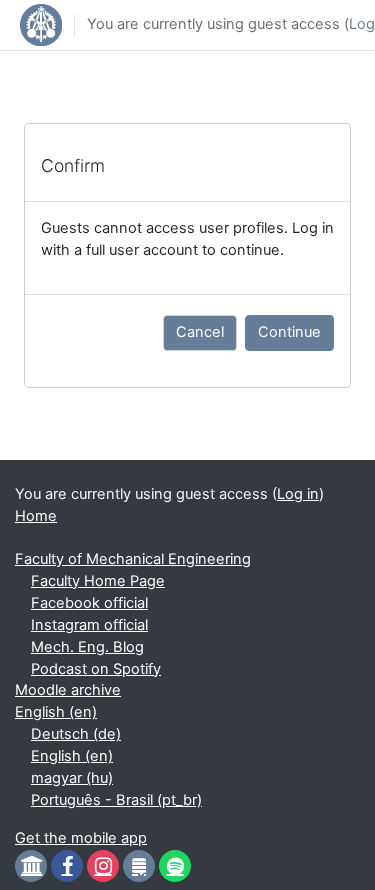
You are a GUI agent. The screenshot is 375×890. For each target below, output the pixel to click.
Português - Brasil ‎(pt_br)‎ (116, 800)
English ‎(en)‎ (56, 712)
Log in (298, 494)
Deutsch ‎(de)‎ (76, 734)
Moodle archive (68, 690)
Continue (289, 332)
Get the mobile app (81, 838)
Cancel (200, 332)
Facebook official (89, 603)
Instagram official (89, 625)
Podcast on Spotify (96, 669)
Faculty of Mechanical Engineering (133, 559)
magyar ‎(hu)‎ (72, 778)
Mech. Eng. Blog (87, 647)
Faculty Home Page (98, 581)
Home (36, 516)
